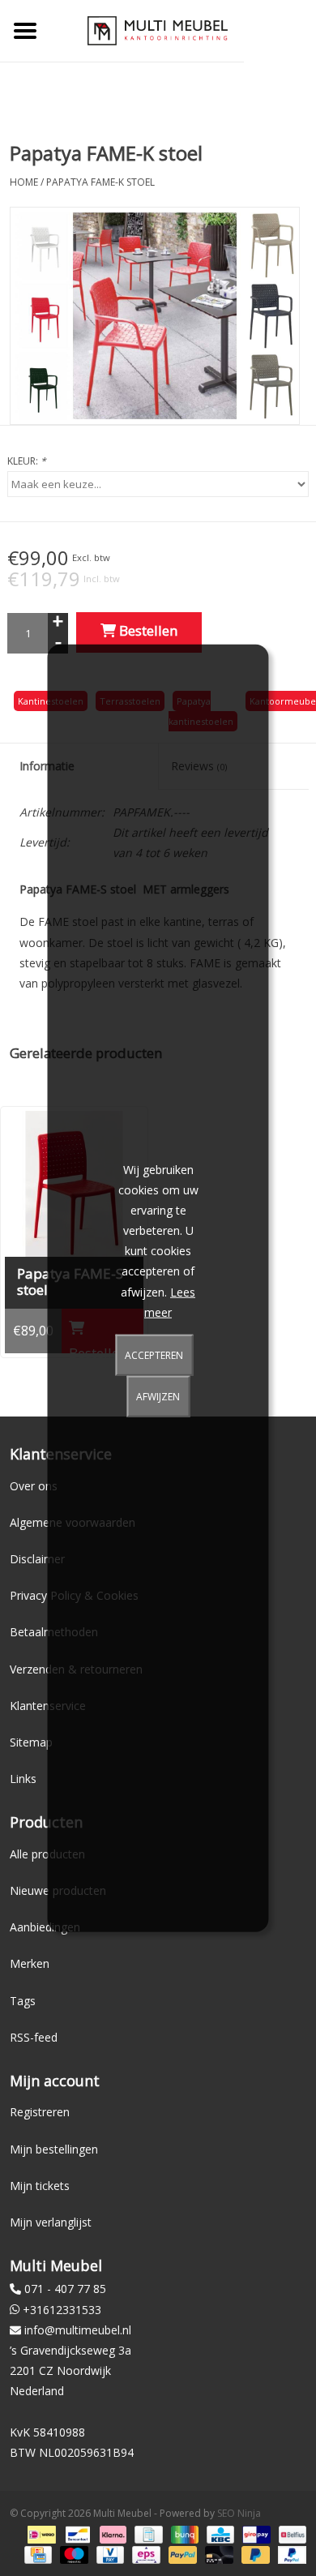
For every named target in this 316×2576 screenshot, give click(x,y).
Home (24, 182)
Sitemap (31, 1742)
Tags (23, 2001)
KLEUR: (27, 461)
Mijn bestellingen (54, 2149)
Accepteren (154, 1355)
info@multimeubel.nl (78, 2330)
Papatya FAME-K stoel (100, 182)
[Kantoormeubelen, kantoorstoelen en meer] (158, 30)
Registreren (40, 2112)
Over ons (34, 1486)
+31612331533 (62, 2310)
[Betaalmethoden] (40, 2533)
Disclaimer (37, 1559)
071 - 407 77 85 (65, 2289)
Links (23, 1779)
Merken (30, 1963)
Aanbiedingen (45, 1927)
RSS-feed (34, 2037)
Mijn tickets (40, 2186)
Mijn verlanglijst (51, 2222)
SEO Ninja (239, 2513)
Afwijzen (158, 1397)
